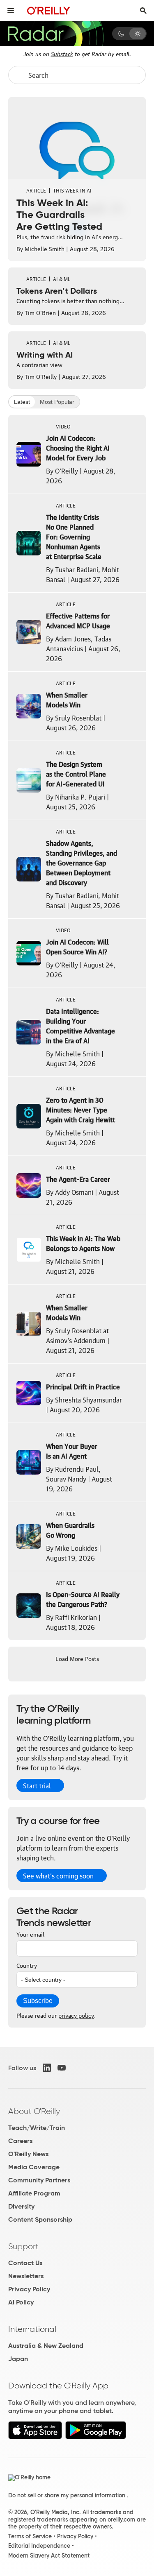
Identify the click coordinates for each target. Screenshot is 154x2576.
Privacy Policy (29, 2289)
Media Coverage (34, 2167)
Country (27, 1965)
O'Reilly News (28, 2154)
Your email (30, 1934)
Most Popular (57, 402)
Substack (62, 53)
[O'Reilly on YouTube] (62, 2068)
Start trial (37, 1785)
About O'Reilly (34, 2111)
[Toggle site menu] (11, 11)
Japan (18, 2359)
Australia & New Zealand (46, 2346)
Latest (22, 402)
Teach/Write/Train (37, 2128)
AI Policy (21, 2302)
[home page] (49, 10)
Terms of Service (30, 2536)
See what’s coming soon (58, 1876)
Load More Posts (77, 1658)
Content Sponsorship (40, 2219)
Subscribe (38, 2001)
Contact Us (25, 2263)
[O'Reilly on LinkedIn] (47, 2068)
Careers (20, 2141)
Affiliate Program (34, 2193)
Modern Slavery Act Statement (49, 2556)
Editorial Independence (39, 2546)
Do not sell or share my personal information (68, 2495)
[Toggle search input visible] (143, 11)
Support (23, 2246)
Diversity (21, 2206)
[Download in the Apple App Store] (35, 2437)
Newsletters (26, 2276)
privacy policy (76, 2015)
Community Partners (39, 2180)
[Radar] (55, 34)
